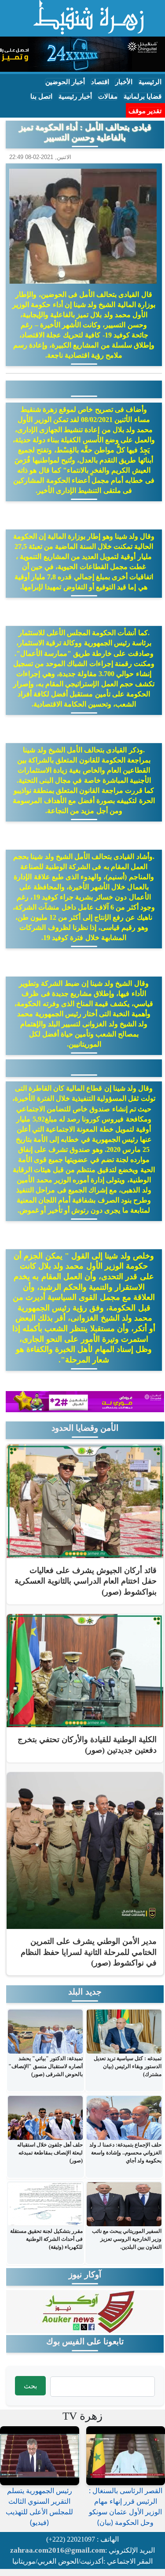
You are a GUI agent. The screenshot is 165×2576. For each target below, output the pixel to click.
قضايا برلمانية (143, 96)
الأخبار (124, 82)
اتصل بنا (41, 96)
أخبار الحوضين (65, 82)
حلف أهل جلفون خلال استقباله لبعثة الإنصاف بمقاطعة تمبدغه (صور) (50, 2153)
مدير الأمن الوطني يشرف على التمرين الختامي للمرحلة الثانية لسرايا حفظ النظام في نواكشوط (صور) (89, 1952)
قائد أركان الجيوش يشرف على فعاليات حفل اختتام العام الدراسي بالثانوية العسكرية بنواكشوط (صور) (86, 1581)
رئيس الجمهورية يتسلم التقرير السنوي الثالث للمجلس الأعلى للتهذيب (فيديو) (39, 2506)
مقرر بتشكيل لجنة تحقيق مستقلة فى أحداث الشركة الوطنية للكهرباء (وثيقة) (46, 2239)
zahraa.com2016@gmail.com (58, 2550)
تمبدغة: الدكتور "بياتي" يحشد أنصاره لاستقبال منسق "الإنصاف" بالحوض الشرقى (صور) (46, 2066)
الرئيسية (150, 82)
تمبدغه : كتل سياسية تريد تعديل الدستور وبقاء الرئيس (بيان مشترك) (128, 2066)
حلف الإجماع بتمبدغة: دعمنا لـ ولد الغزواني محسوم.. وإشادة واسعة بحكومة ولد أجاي (125, 2153)
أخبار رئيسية (75, 96)
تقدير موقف (145, 111)
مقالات (108, 96)
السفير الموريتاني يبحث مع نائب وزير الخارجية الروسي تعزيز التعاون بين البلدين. (127, 2239)
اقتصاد (100, 82)
